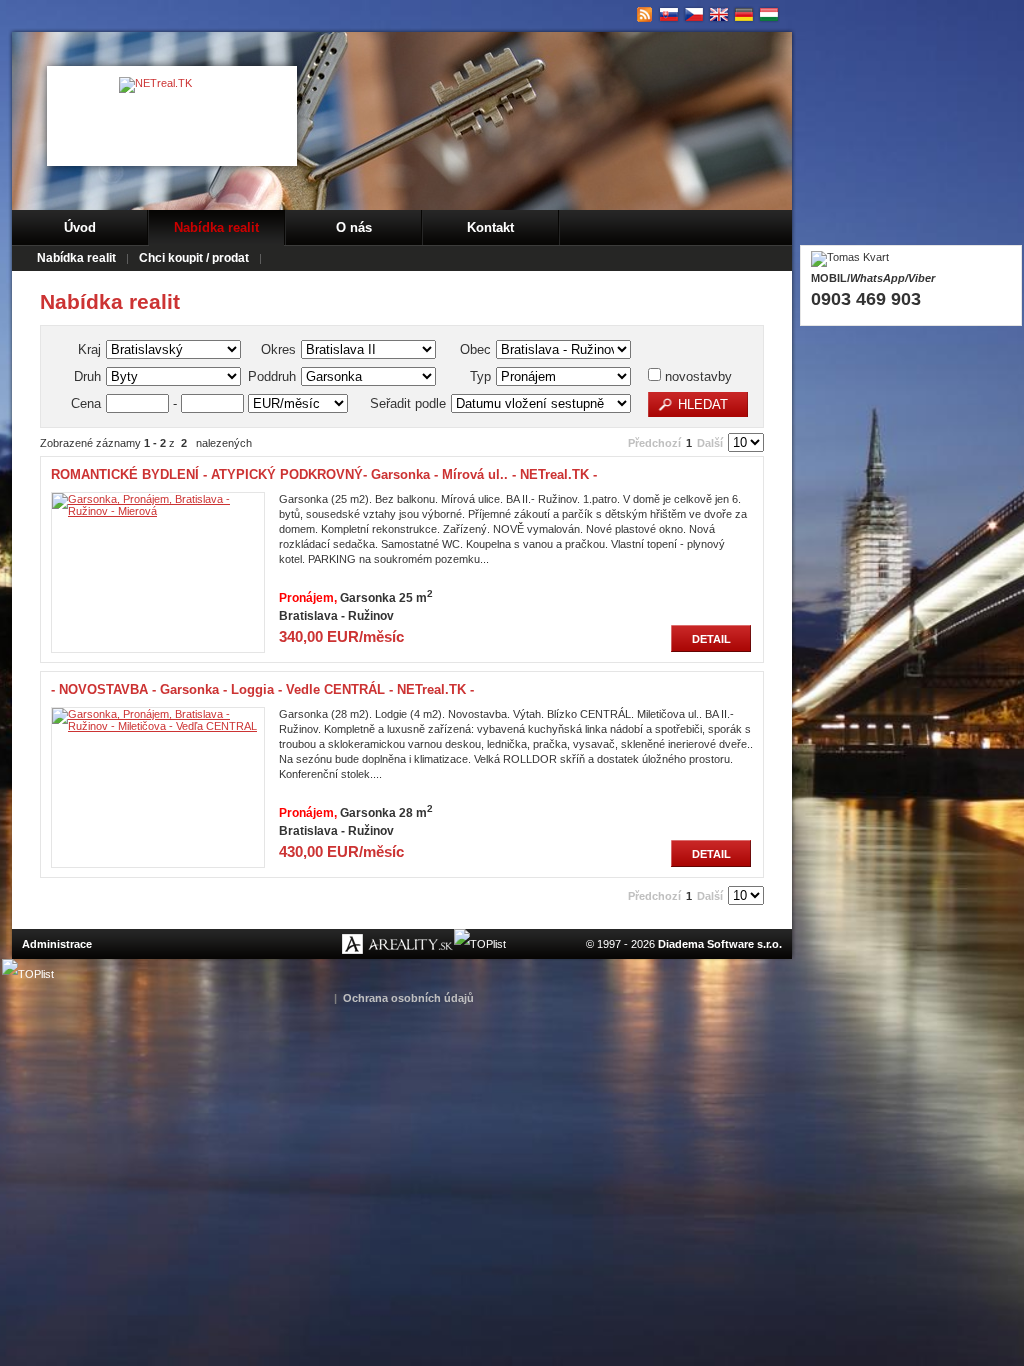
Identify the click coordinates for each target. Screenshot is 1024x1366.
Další (710, 443)
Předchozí (654, 443)
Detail (711, 639)
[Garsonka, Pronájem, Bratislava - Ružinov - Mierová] (158, 511)
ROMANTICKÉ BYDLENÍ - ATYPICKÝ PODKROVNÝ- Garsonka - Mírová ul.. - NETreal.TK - (324, 474)
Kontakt (490, 227)
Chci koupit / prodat (194, 258)
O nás (354, 227)
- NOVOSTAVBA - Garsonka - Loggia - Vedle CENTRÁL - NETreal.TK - (262, 689)
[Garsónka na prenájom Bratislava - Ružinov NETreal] (669, 15)
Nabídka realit (216, 227)
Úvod (80, 227)
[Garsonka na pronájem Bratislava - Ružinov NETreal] (694, 15)
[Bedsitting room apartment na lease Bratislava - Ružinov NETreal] (719, 15)
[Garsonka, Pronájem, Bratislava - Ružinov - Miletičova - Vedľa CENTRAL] (158, 726)
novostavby (696, 376)
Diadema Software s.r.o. (720, 944)
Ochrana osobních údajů (408, 998)
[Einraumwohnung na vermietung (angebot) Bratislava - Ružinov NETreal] (744, 15)
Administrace (57, 944)
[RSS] (644, 15)
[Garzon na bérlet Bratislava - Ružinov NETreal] (769, 15)
